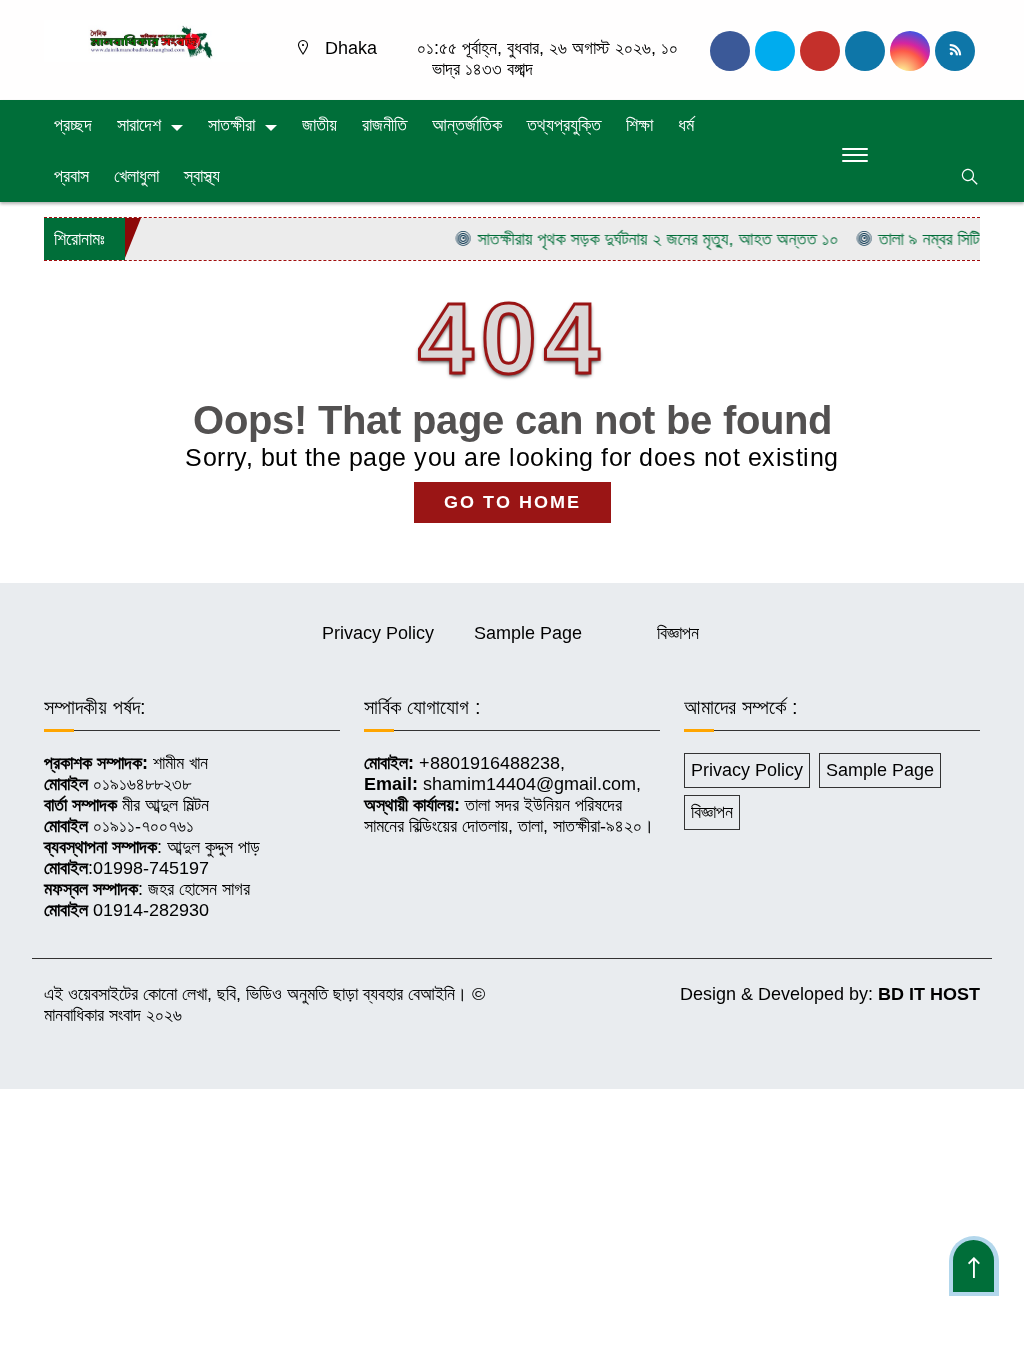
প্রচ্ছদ (73, 125)
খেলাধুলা (136, 176)
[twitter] (775, 51)
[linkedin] (865, 51)
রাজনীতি (384, 125)
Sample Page (528, 633)
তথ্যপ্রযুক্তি (564, 125)
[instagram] (820, 51)
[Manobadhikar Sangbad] (152, 40)
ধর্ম (686, 125)
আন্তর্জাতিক (467, 125)
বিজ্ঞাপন (678, 633)
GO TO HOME (512, 502)
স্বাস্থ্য (202, 176)
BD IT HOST (929, 994)
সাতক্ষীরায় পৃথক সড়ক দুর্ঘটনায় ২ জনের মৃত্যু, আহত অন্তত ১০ (640, 239)
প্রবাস (71, 176)
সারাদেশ (139, 125)
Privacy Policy (378, 633)
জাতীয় (319, 125)
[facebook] (730, 51)
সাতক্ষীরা (231, 125)
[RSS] (955, 51)
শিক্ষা (639, 125)
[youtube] (910, 51)
